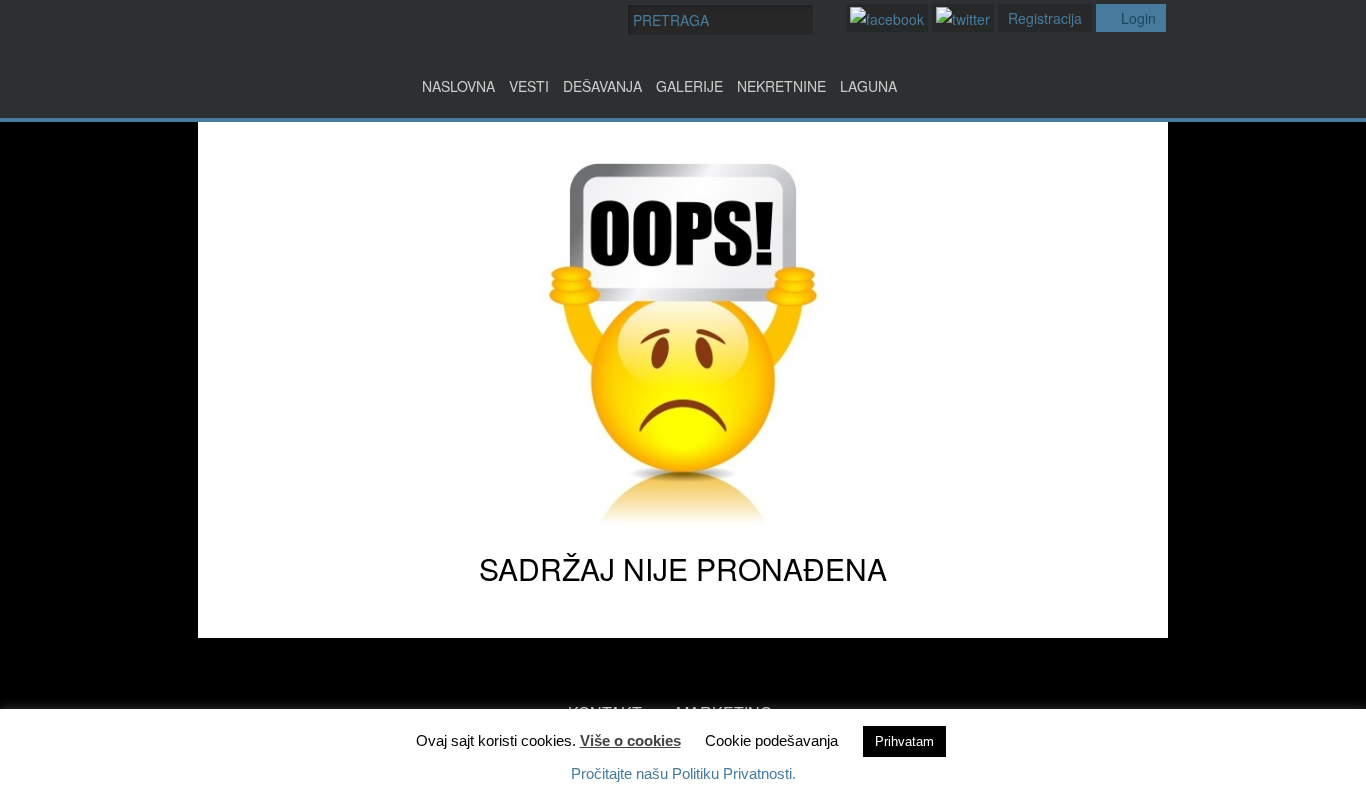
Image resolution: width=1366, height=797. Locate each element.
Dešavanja (602, 86)
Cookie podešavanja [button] (771, 740)
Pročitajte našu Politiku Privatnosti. (683, 773)
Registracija (1045, 18)
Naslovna (458, 86)
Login (1138, 18)
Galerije (689, 86)
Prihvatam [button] (904, 741)
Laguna (868, 86)
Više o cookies (630, 740)
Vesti (529, 86)
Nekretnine (781, 86)
